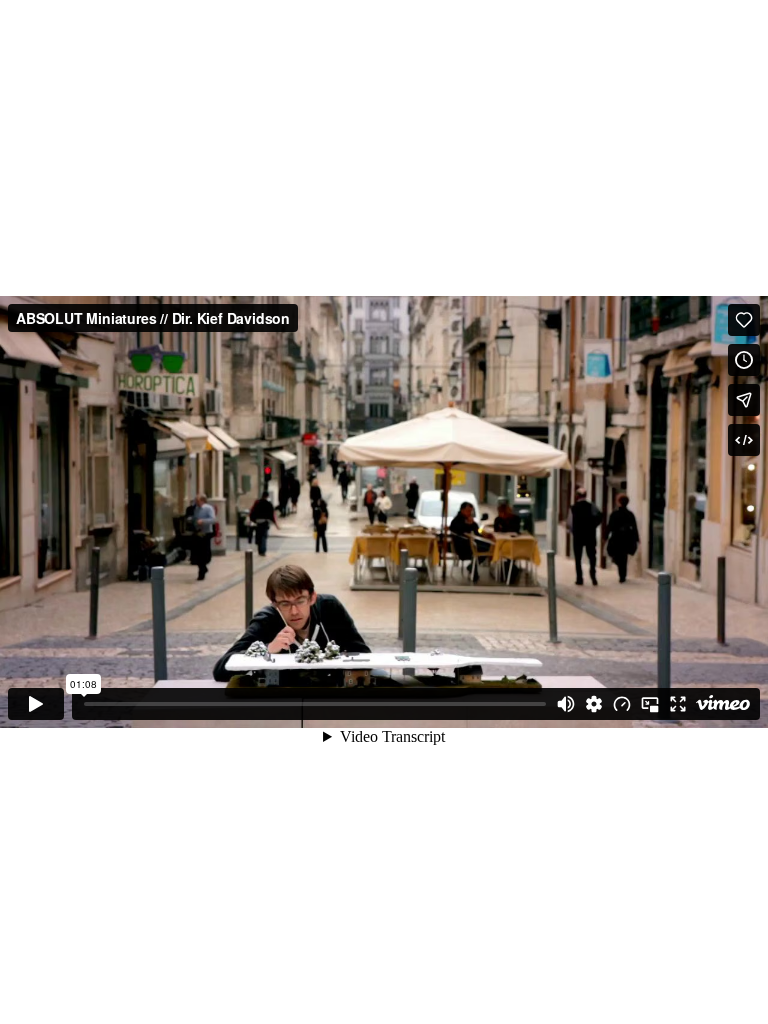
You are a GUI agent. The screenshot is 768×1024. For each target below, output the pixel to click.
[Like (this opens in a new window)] (744, 320)
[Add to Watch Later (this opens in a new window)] (744, 360)
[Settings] (594, 704)
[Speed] (622, 704)
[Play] (36, 704)
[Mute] (566, 704)
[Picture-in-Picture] (650, 704)
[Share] (744, 400)
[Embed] (744, 440)
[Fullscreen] (678, 704)
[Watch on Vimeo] (723, 704)
